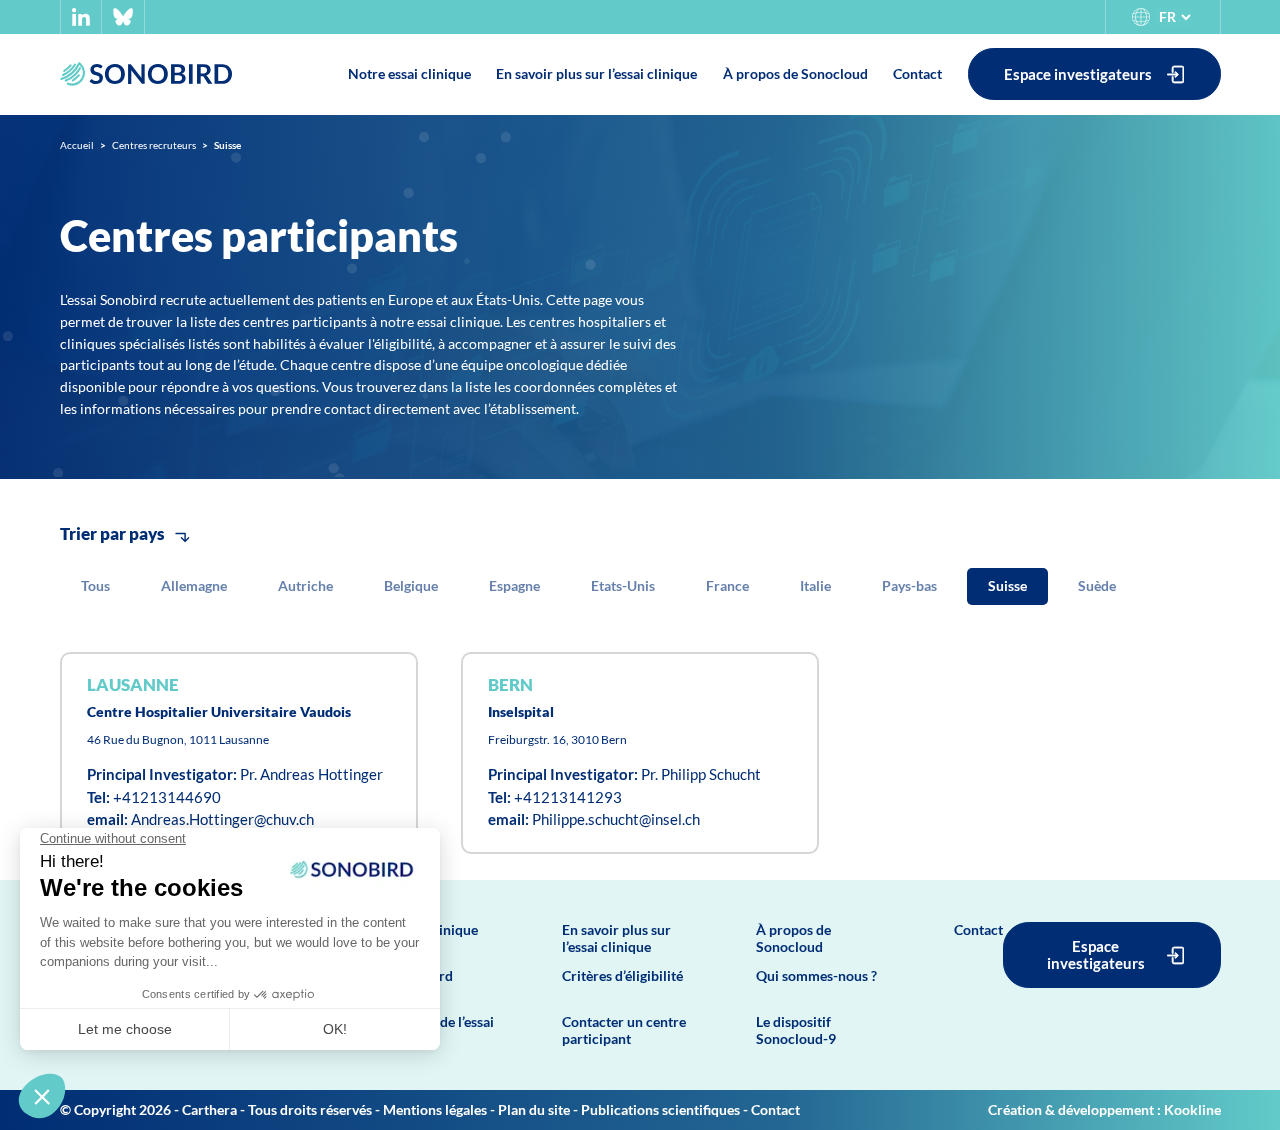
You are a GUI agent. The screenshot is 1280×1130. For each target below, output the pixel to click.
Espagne (514, 585)
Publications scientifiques (660, 1109)
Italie (815, 585)
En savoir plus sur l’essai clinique (616, 938)
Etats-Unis (623, 585)
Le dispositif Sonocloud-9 (796, 1030)
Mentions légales (435, 1109)
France (727, 585)
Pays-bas (909, 585)
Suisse (1007, 585)
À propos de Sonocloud (793, 938)
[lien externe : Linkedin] (81, 17)
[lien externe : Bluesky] (123, 17)
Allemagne (194, 585)
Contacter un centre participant (624, 1030)
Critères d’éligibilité (622, 975)
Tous (95, 585)
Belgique (411, 585)
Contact (978, 929)
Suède (1097, 585)
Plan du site (534, 1109)
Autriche (305, 585)
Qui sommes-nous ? (816, 975)
